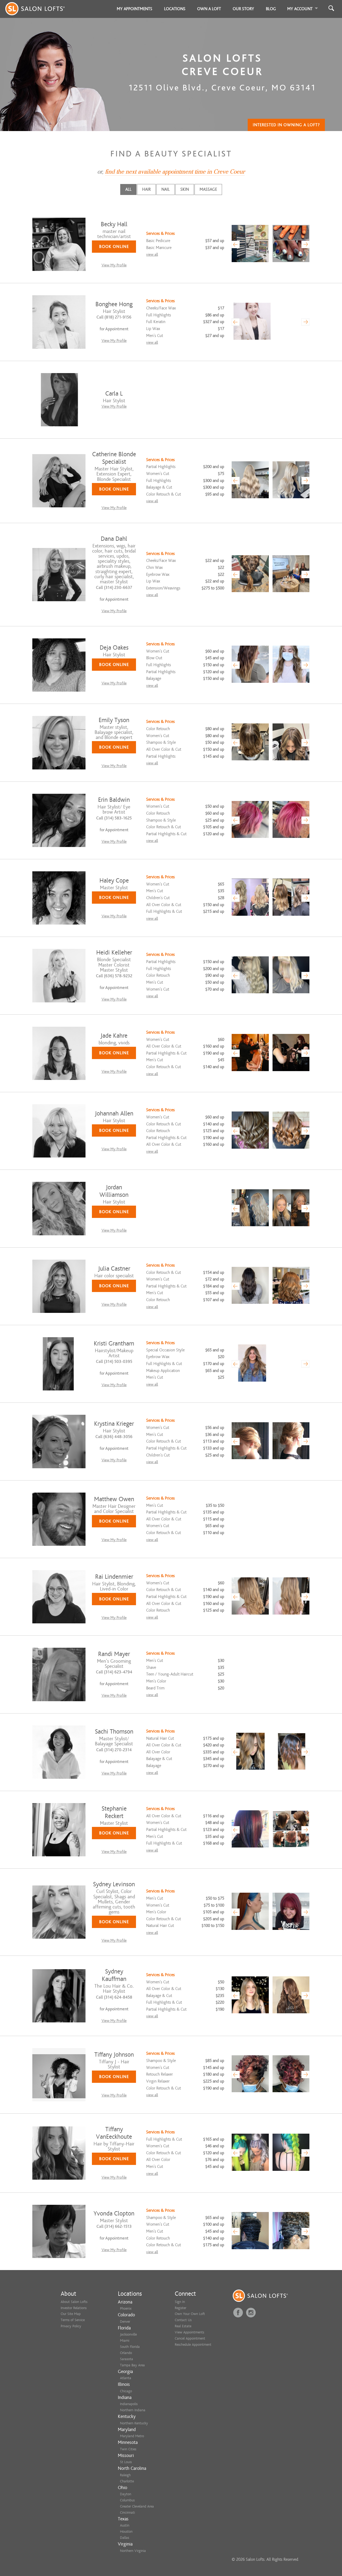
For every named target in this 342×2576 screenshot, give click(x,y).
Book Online (114, 247)
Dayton (126, 2494)
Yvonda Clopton (114, 2213)
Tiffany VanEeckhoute (114, 2133)
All (128, 189)
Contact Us (183, 2320)
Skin (185, 189)
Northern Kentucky (134, 2423)
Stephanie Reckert (114, 1812)
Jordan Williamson (114, 1191)
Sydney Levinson (114, 1884)
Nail (166, 189)
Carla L (114, 394)
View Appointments (189, 2332)
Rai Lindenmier (114, 1577)
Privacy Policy (71, 2326)
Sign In (180, 2302)
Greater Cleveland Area (137, 2506)
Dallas (125, 2538)
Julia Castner (114, 1269)
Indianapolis (129, 2404)
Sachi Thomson (114, 1732)
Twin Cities (128, 2449)
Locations (175, 9)
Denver (125, 2322)
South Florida (130, 2347)
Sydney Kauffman (114, 1975)
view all (152, 254)
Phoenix (126, 2308)
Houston (126, 2531)
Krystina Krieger (114, 1424)
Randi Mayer (114, 1654)
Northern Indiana (133, 2410)
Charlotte (127, 2481)
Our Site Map (71, 2314)
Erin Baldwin (114, 800)
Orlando (126, 2353)
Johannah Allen (114, 1113)
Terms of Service (73, 2320)
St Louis (126, 2462)
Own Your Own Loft (190, 2314)
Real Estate (183, 2326)
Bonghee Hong (114, 304)
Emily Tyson (114, 720)
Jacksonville (128, 2334)
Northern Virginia (133, 2551)
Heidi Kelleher (114, 952)
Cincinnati (127, 2512)
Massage (208, 189)
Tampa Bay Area (132, 2365)
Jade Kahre (114, 1036)
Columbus (127, 2500)
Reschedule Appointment (193, 2345)
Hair (146, 189)
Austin (125, 2525)
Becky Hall (114, 224)
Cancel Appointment (190, 2338)
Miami (125, 2341)
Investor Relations (74, 2308)
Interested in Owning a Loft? (286, 125)
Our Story (243, 9)
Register (180, 2308)
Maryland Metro (132, 2436)
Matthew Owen (114, 1499)
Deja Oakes (114, 648)
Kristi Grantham (114, 1343)
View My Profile (114, 265)
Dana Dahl (114, 539)
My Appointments (135, 9)
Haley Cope (114, 881)
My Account (300, 9)
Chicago (126, 2391)
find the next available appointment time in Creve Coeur (175, 172)
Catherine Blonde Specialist (114, 458)
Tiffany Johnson (114, 2055)
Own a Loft (209, 9)
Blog (271, 9)
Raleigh (125, 2475)
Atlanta (126, 2378)
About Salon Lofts (74, 2302)
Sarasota (127, 2359)
